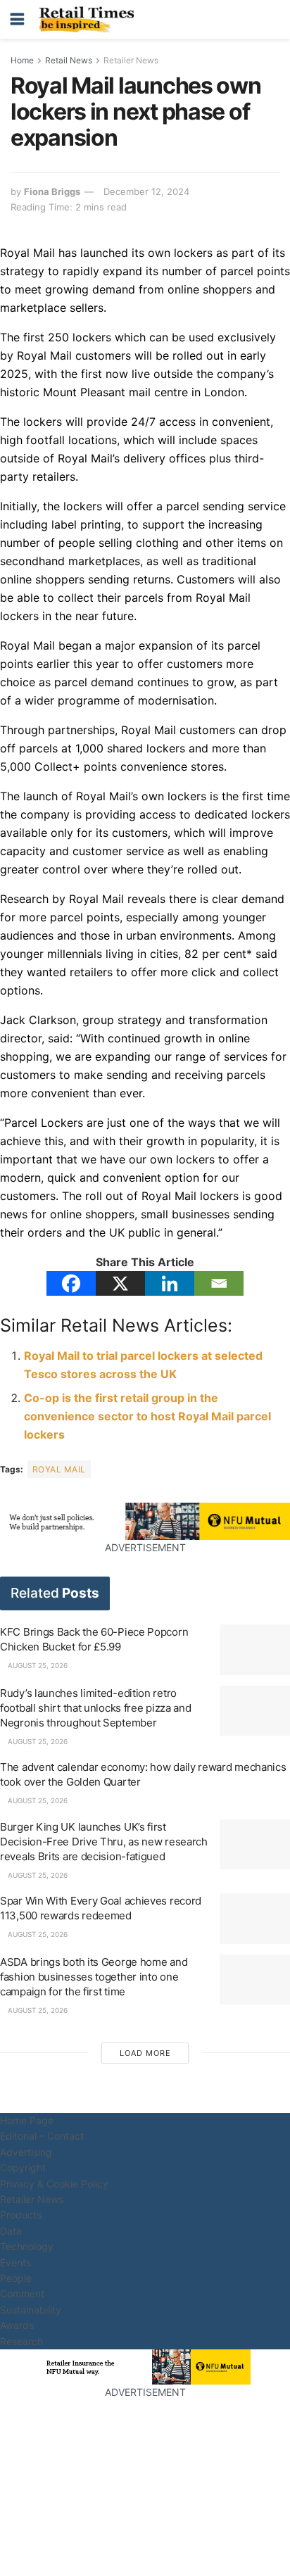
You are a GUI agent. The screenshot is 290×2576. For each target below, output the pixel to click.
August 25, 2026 (37, 1665)
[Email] (219, 1283)
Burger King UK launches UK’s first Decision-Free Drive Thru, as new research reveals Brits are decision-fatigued (104, 1842)
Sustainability (31, 2310)
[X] (120, 1283)
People (16, 2278)
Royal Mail (59, 1469)
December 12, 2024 (146, 191)
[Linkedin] (170, 1283)
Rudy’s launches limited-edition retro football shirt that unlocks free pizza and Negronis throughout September (95, 1708)
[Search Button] (272, 19)
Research (21, 2341)
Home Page (27, 2120)
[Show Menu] (17, 19)
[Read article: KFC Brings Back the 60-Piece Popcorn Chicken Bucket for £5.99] (255, 1650)
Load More (145, 2053)
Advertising (26, 2152)
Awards (17, 2325)
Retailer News (131, 60)
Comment (22, 2293)
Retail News (69, 60)
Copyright (23, 2167)
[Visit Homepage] (90, 20)
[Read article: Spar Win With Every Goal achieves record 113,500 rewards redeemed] (255, 1919)
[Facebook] (71, 1283)
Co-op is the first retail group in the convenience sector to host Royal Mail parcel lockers (147, 1416)
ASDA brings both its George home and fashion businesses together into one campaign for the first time (94, 1977)
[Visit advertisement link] (145, 1521)
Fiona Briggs (52, 191)
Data (11, 2231)
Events (15, 2262)
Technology (27, 2246)
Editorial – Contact (42, 2136)
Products (21, 2215)
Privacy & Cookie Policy (54, 2184)
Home (22, 60)
